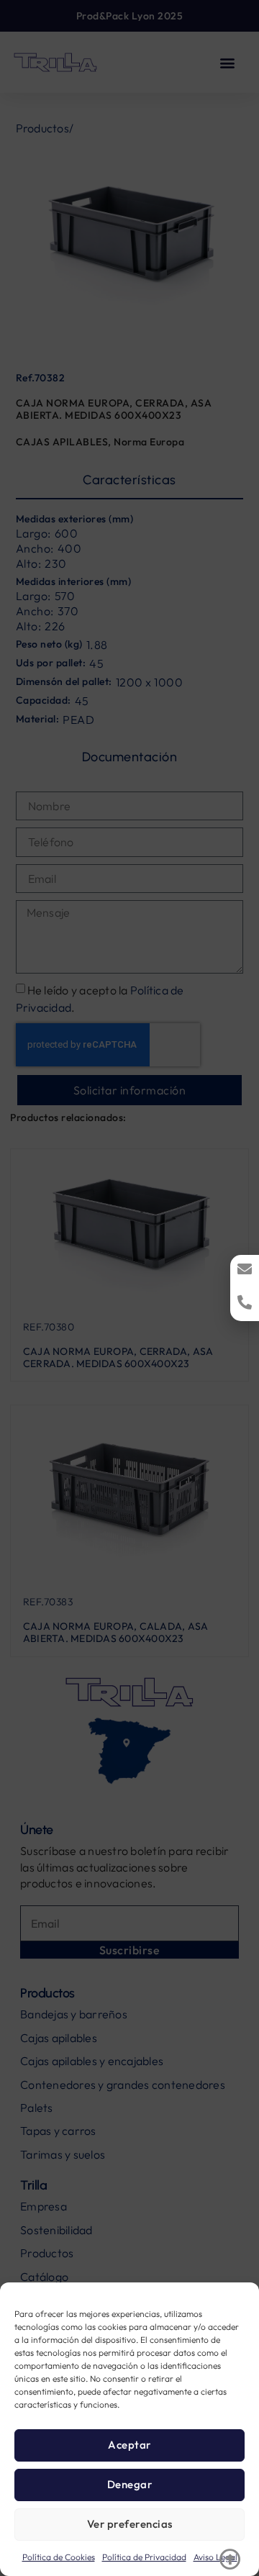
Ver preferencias (130, 2524)
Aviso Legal (215, 2557)
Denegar (130, 2484)
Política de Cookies (59, 2557)
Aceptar (129, 2445)
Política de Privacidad (144, 2557)
